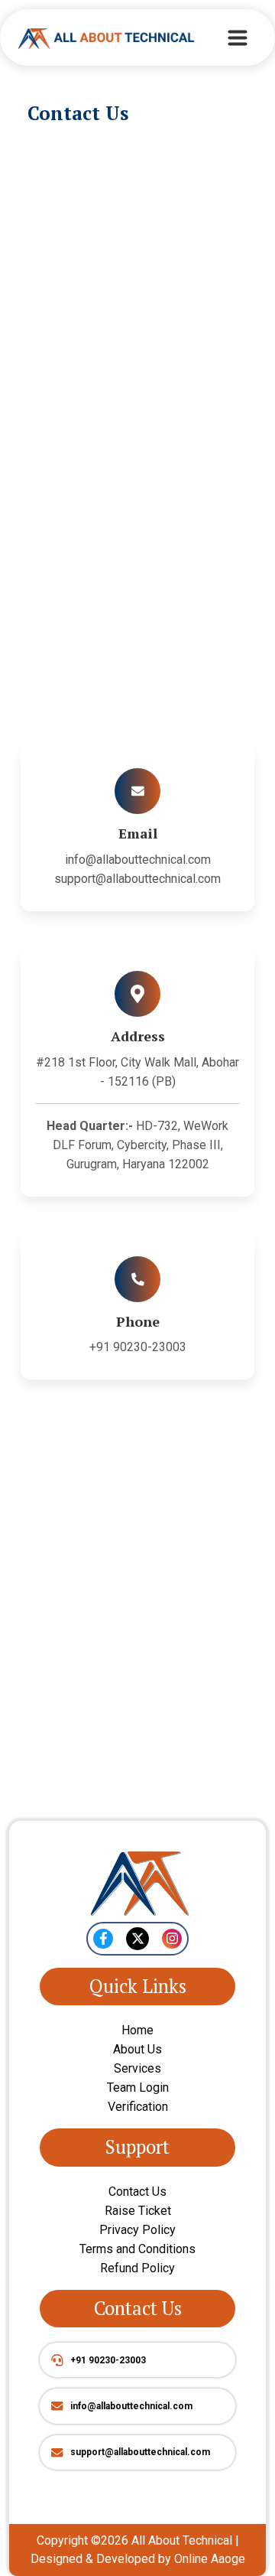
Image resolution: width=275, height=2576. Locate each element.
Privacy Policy (137, 2230)
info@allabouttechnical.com (138, 860)
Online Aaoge (210, 2559)
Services (137, 2068)
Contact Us (137, 2192)
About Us (137, 2049)
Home (137, 2030)
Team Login (138, 2088)
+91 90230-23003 (138, 1347)
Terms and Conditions (137, 2249)
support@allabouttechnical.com (137, 879)
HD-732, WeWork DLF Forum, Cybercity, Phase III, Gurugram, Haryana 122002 (137, 1145)
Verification (138, 2107)
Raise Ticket (138, 2211)
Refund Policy (137, 2268)
